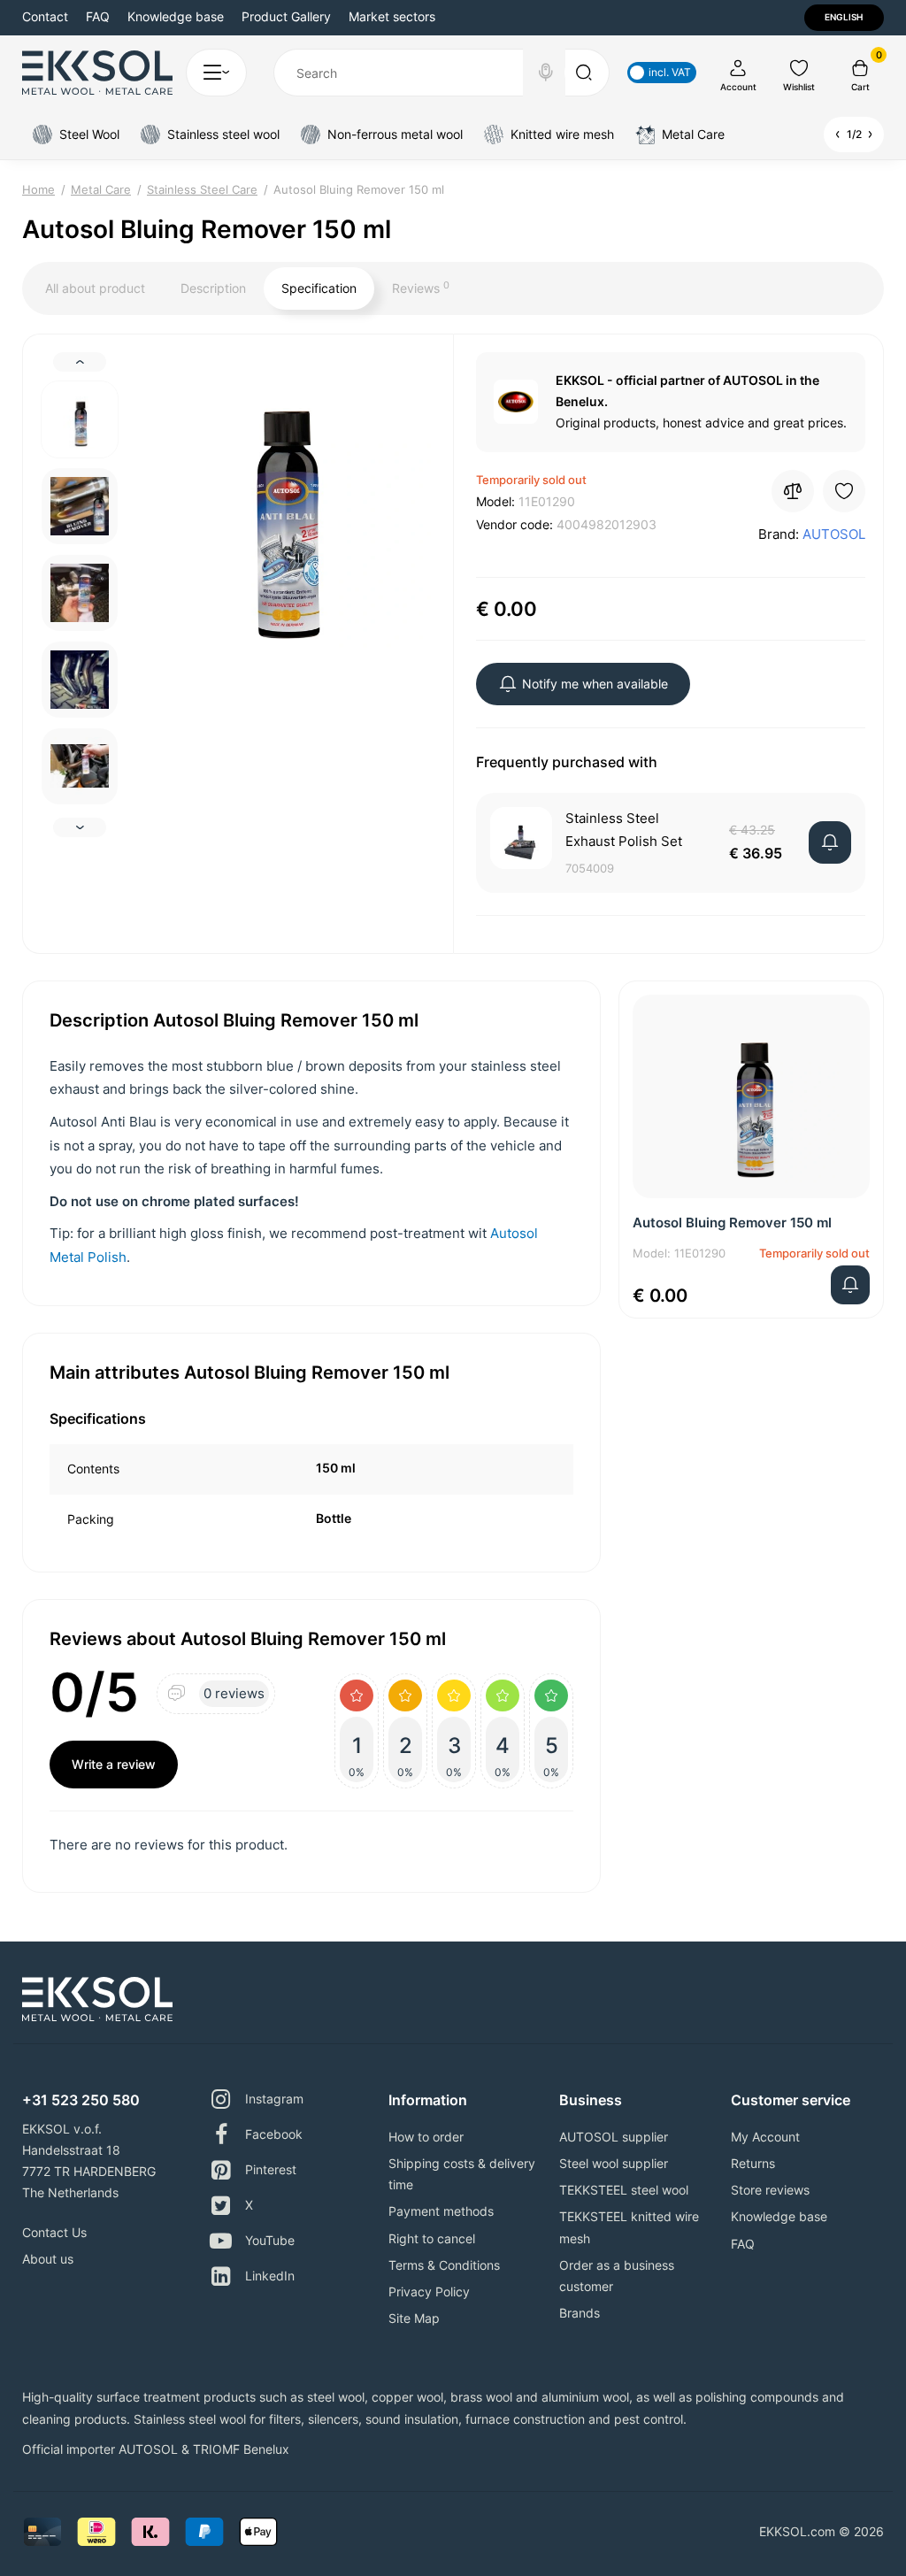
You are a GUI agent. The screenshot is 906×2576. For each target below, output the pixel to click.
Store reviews (770, 2190)
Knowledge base (176, 16)
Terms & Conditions (444, 2265)
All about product (95, 288)
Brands (580, 2313)
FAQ (98, 16)
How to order (426, 2137)
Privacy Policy (429, 2291)
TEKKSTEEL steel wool (624, 2190)
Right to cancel (432, 2238)
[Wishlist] (844, 491)
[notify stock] (830, 842)
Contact (45, 16)
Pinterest (271, 2169)
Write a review (114, 1764)
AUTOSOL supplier (614, 2137)
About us (48, 2259)
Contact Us (54, 2232)
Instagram (274, 2099)
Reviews (421, 288)
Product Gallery (286, 16)
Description (213, 288)
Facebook (274, 2134)
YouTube (270, 2240)
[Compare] (793, 491)
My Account (765, 2137)
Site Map (414, 2318)
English (844, 17)
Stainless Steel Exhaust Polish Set (624, 830)
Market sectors (392, 16)
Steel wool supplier (614, 2163)
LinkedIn (270, 2276)
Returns (753, 2163)
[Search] (546, 73)
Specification (319, 288)
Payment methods (441, 2211)
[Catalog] (216, 73)
